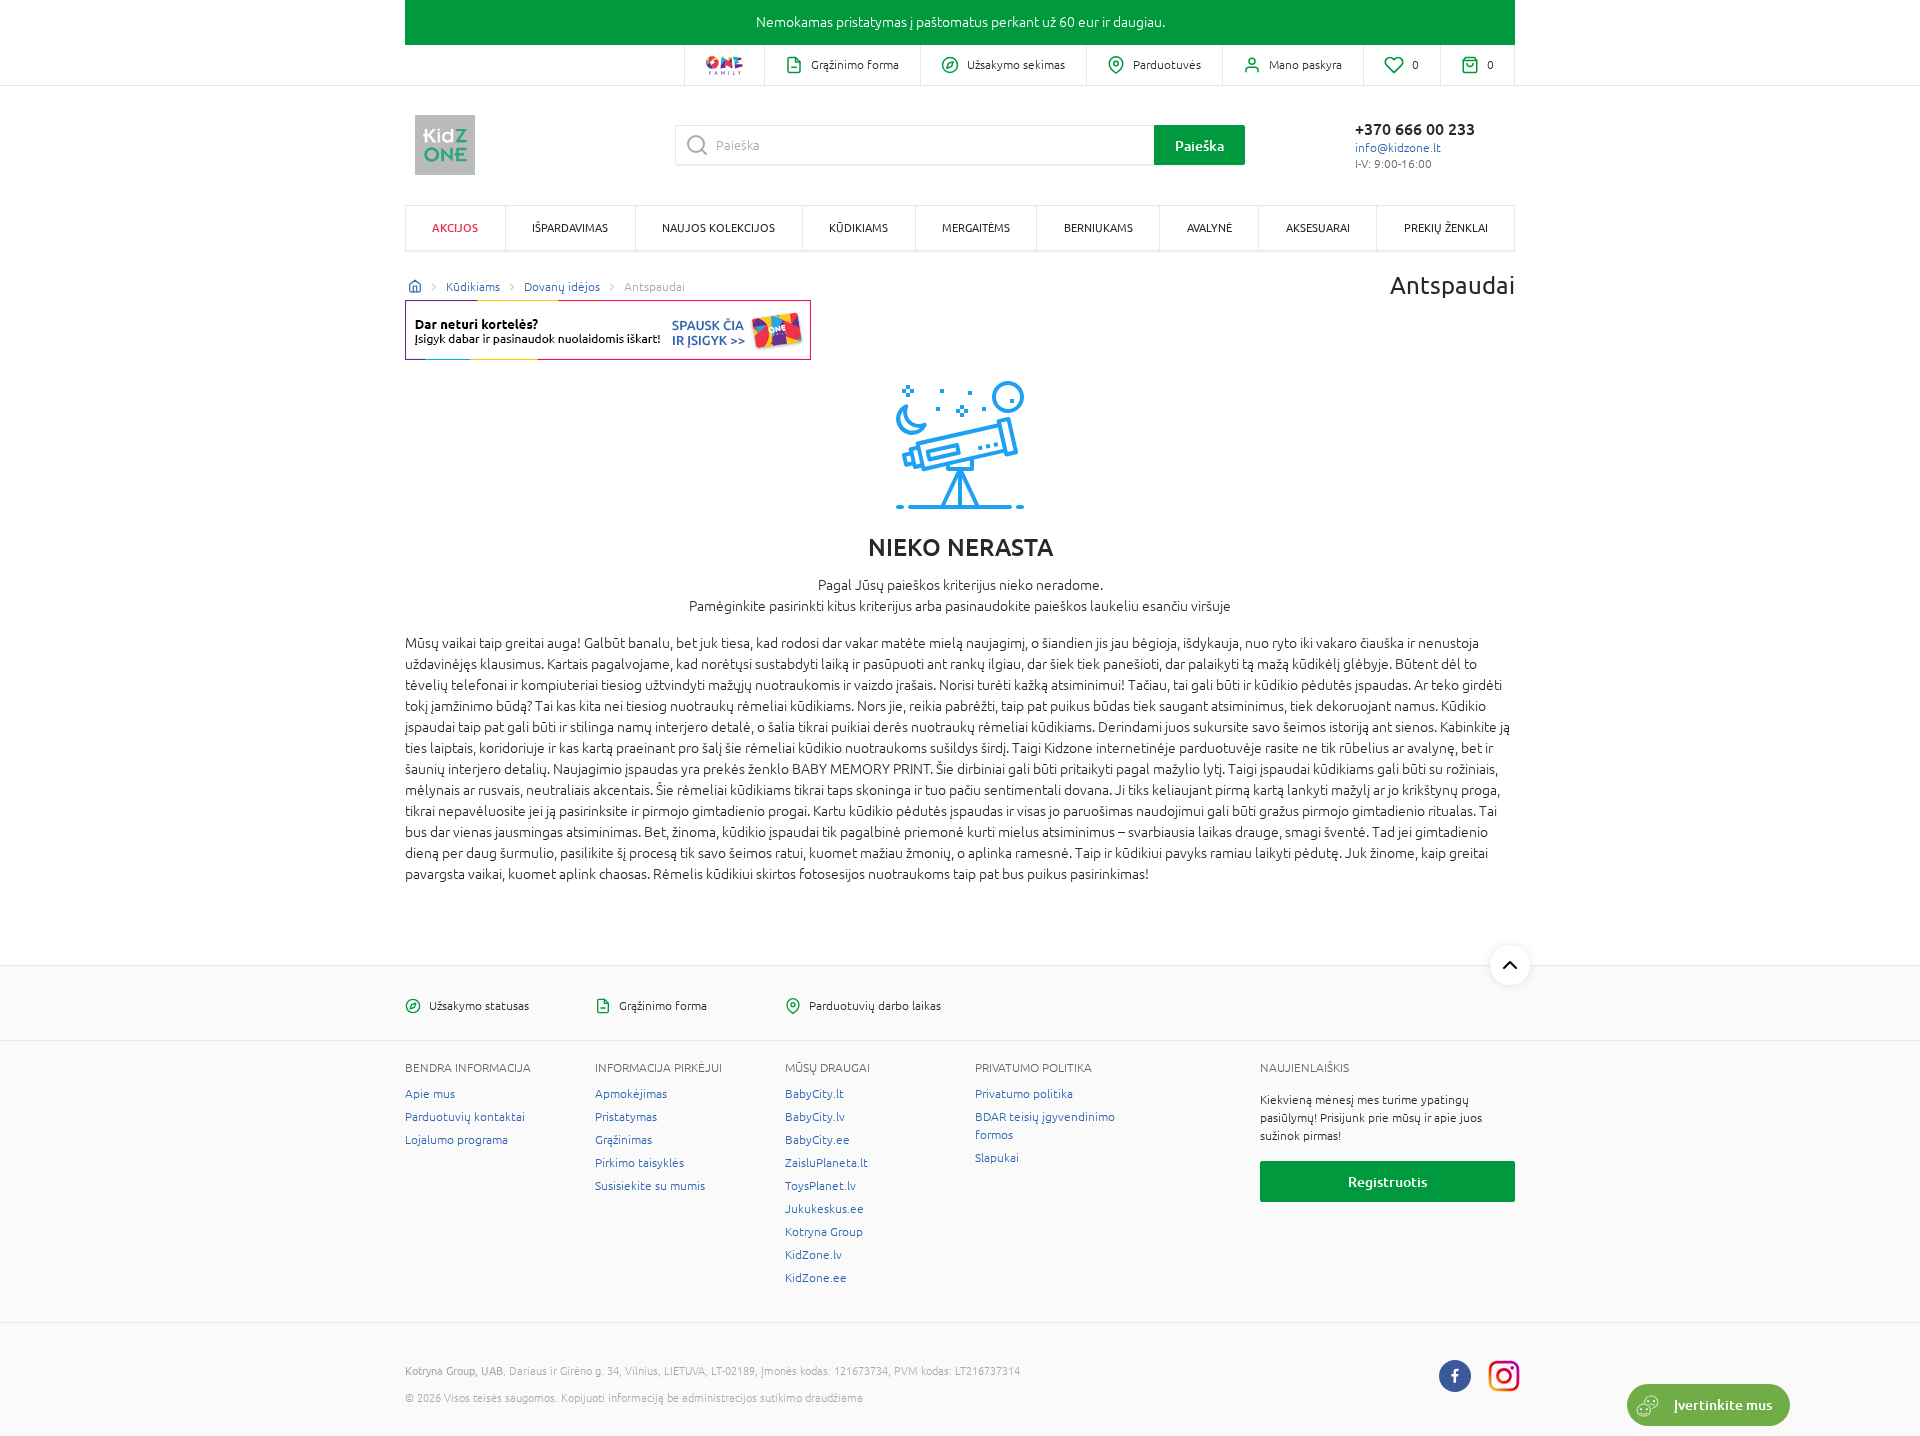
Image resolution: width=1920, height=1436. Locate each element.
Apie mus (430, 1094)
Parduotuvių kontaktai (465, 1117)
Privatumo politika (1024, 1094)
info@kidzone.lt (1398, 148)
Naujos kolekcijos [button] (718, 227)
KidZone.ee (816, 1278)
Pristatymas (626, 1117)
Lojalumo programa (456, 1140)
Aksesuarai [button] (1318, 227)
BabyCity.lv (815, 1117)
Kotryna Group (824, 1232)
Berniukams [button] (1098, 227)
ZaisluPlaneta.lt (826, 1163)
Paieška (1199, 145)
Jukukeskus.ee (824, 1209)
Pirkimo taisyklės (639, 1163)
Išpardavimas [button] (570, 227)
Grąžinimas (623, 1140)
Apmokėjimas (631, 1094)
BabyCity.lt (814, 1094)
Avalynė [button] (1209, 227)
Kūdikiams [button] (858, 227)
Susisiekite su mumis (650, 1186)
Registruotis (1387, 1181)
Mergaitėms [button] (976, 227)
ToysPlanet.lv (820, 1186)
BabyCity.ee (817, 1140)
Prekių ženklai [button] (1446, 227)
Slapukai (997, 1158)
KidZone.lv (813, 1255)
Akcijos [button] (455, 227)
